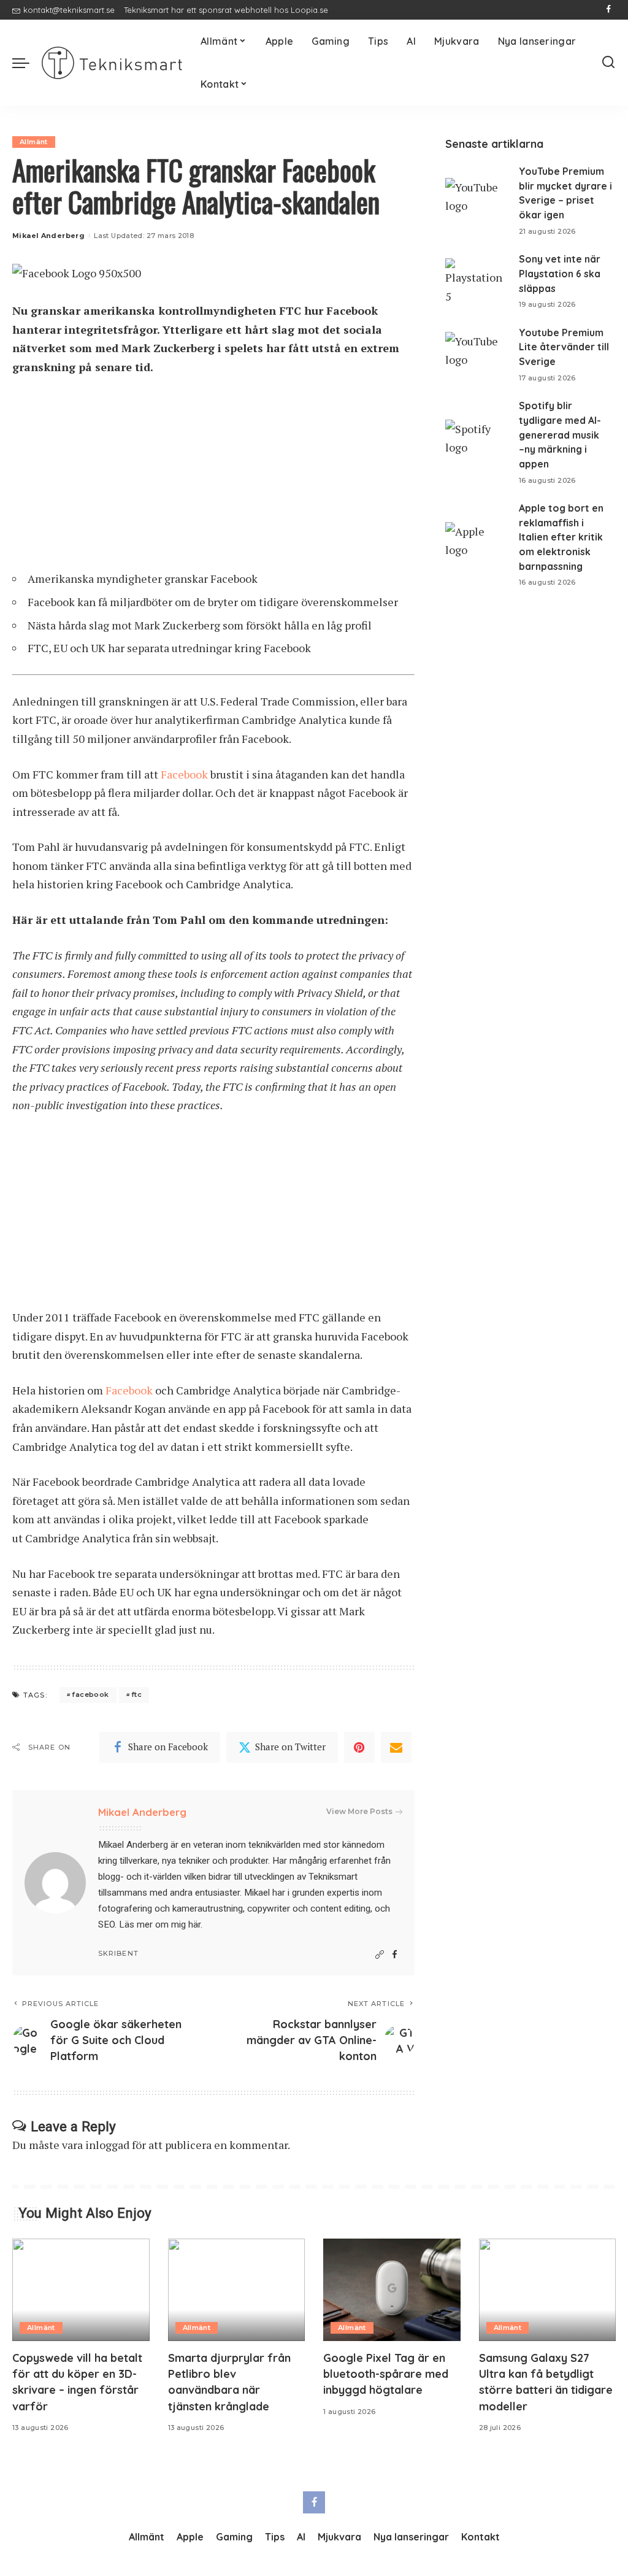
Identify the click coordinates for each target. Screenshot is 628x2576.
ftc (136, 1694)
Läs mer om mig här (160, 1924)
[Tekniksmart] (112, 63)
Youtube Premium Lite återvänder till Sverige (564, 347)
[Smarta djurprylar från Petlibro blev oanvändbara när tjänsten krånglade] (237, 2290)
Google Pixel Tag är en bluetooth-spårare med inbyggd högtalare (386, 2374)
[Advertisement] (213, 479)
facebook (90, 1694)
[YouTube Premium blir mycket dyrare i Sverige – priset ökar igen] (476, 201)
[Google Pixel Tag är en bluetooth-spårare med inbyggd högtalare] (392, 2290)
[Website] (380, 1955)
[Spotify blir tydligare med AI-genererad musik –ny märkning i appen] (476, 443)
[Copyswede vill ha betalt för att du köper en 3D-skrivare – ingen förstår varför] (81, 2290)
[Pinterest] (359, 1747)
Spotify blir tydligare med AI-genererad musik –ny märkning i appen (560, 435)
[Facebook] (609, 10)
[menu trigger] (27, 63)
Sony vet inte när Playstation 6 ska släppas (560, 273)
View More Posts (359, 1811)
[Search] (608, 63)
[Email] (396, 1747)
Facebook (184, 774)
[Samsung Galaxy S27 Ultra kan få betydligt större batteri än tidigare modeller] (548, 2290)
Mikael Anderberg (48, 236)
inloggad (107, 2145)
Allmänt (34, 142)
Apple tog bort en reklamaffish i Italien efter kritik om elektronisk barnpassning (561, 537)
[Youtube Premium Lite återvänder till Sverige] (476, 355)
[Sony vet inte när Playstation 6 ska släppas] (476, 281)
